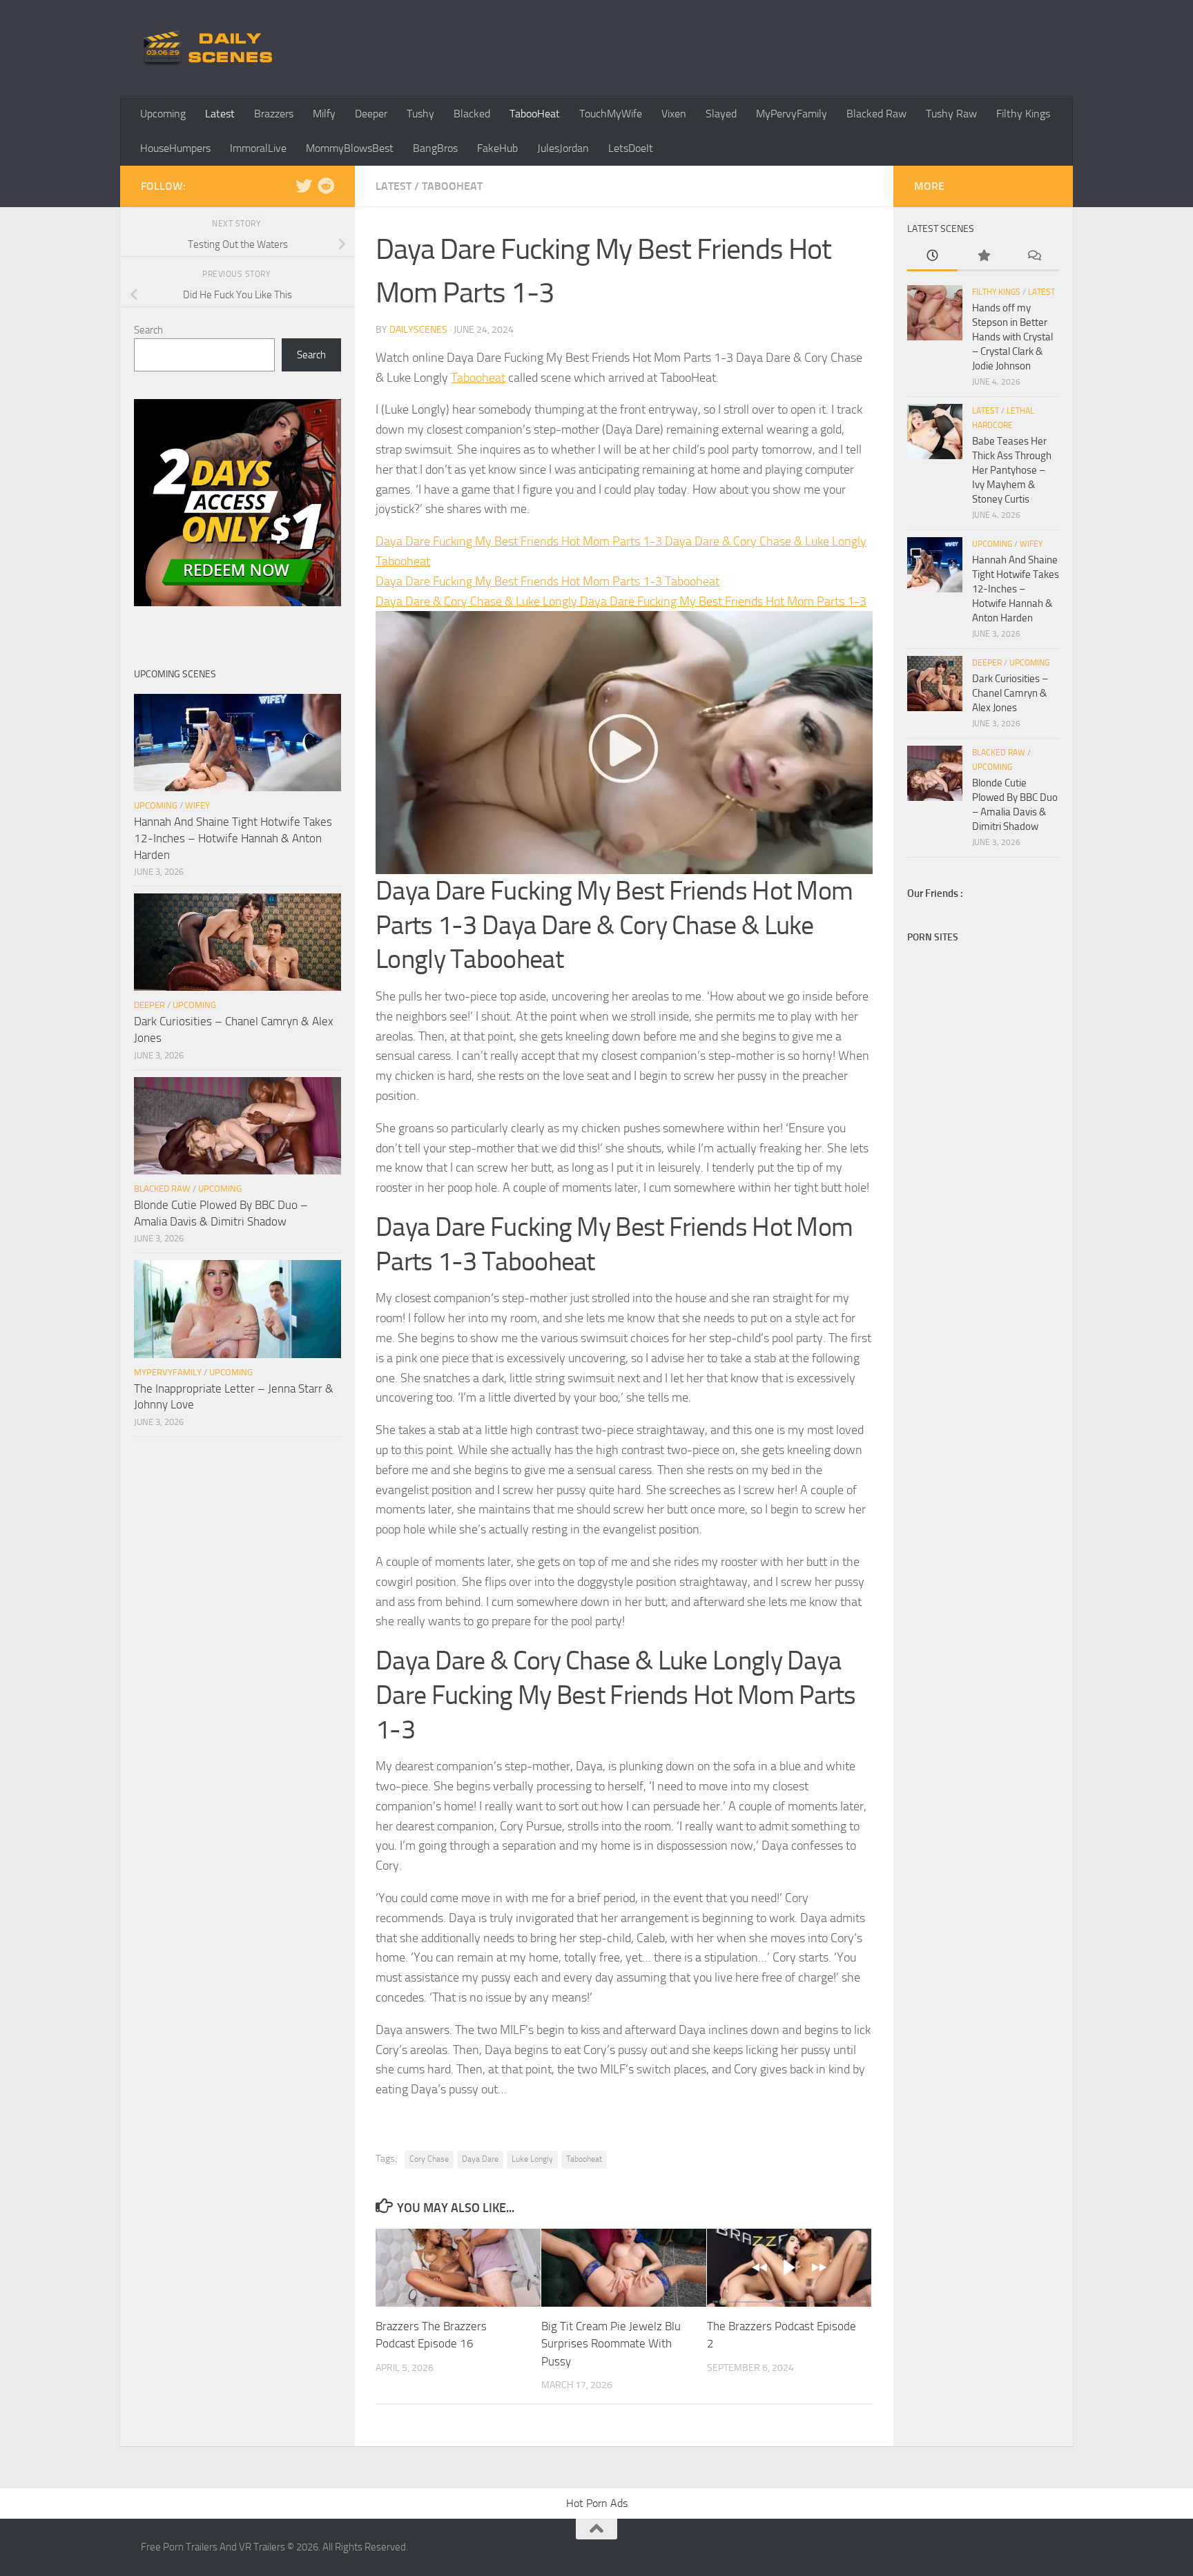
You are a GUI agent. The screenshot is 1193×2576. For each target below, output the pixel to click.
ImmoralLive (258, 148)
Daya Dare (480, 2159)
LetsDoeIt (631, 148)
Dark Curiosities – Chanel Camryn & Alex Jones (1010, 693)
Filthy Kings (1023, 114)
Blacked (472, 114)
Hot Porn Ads (597, 2503)
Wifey (197, 805)
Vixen (674, 114)
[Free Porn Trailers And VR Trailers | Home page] (210, 48)
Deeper (371, 114)
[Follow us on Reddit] (326, 186)
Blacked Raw (876, 114)
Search (148, 330)
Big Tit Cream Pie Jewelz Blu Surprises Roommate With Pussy (611, 2344)
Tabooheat (478, 378)
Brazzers (274, 114)
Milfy (324, 114)
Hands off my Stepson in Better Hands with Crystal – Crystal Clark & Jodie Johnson (1012, 337)
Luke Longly (532, 2159)
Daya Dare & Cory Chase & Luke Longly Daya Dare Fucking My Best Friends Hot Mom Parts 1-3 (621, 601)
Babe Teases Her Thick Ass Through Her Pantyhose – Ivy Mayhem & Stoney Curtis (1012, 470)
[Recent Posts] (932, 256)
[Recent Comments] (1034, 256)
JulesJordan (563, 148)
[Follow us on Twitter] (304, 186)
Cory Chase (429, 2159)
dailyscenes (418, 330)
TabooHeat (535, 114)
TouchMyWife (611, 114)
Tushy (420, 114)
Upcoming (163, 114)
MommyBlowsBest (350, 148)
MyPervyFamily (792, 114)
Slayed (721, 114)
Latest (220, 114)
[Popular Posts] (983, 256)
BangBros (435, 148)
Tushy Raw (951, 114)
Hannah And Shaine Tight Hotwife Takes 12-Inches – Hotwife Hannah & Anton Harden (233, 838)
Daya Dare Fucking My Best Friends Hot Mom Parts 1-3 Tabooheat (547, 581)
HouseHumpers (175, 148)
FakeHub (497, 148)
